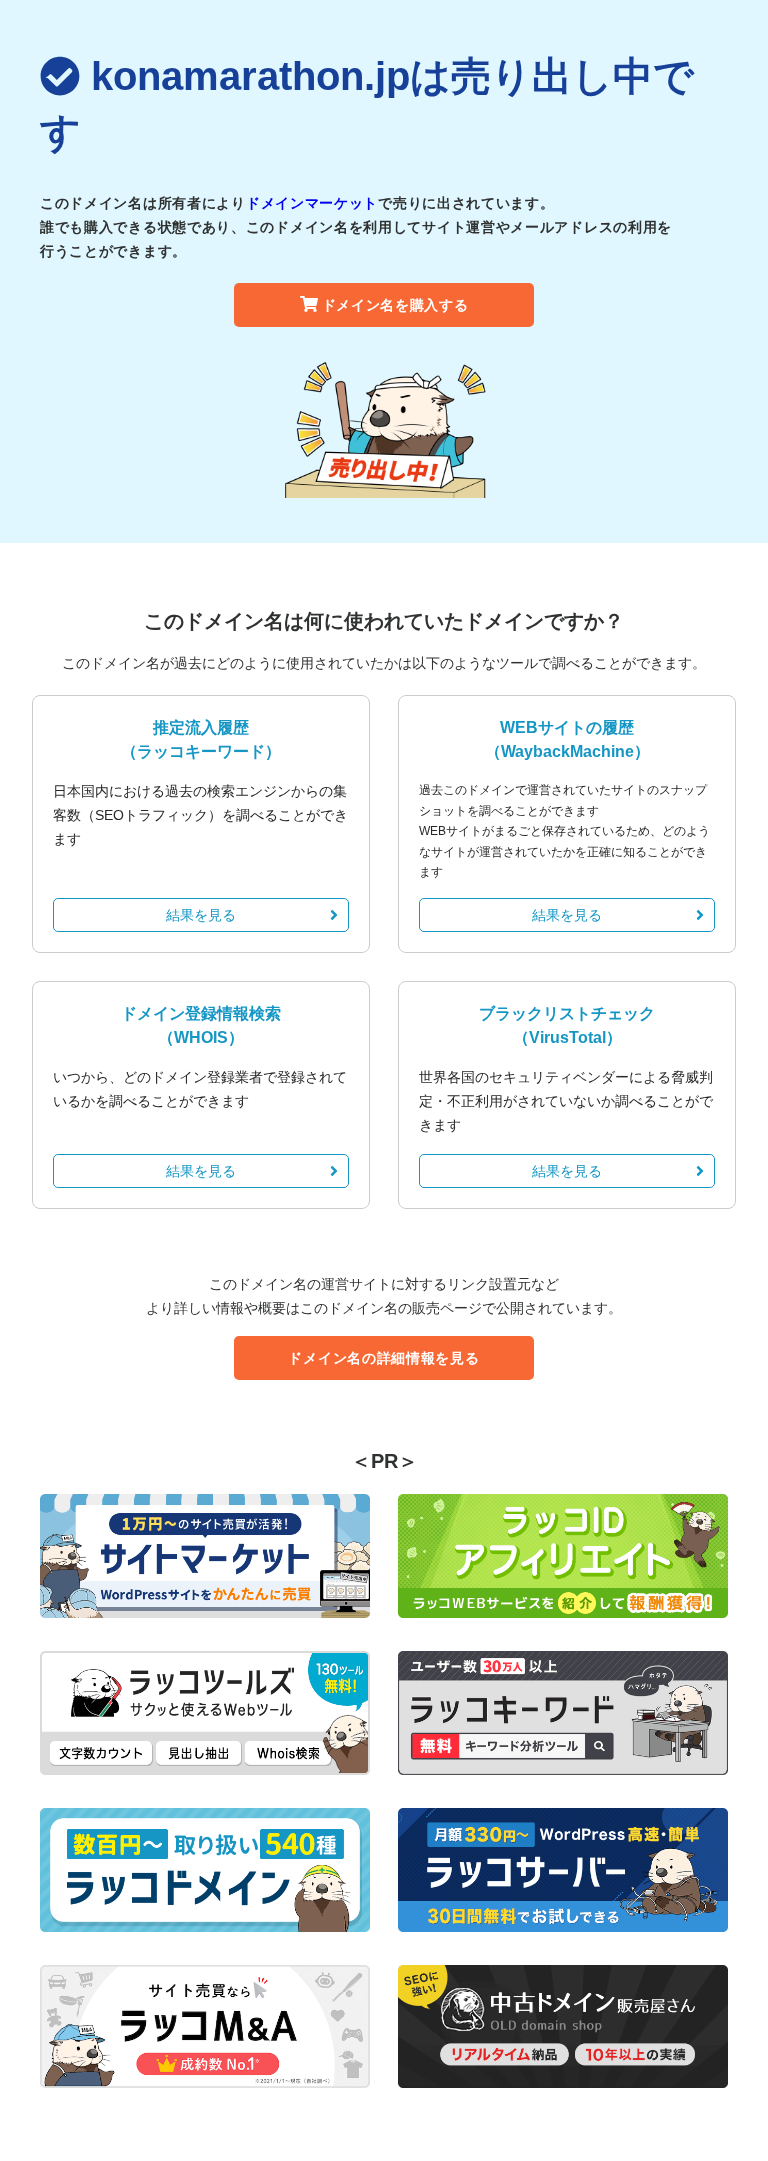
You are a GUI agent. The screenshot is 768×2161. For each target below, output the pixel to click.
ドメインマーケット (312, 203)
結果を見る (201, 915)
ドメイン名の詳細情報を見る (383, 1358)
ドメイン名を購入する (395, 305)
